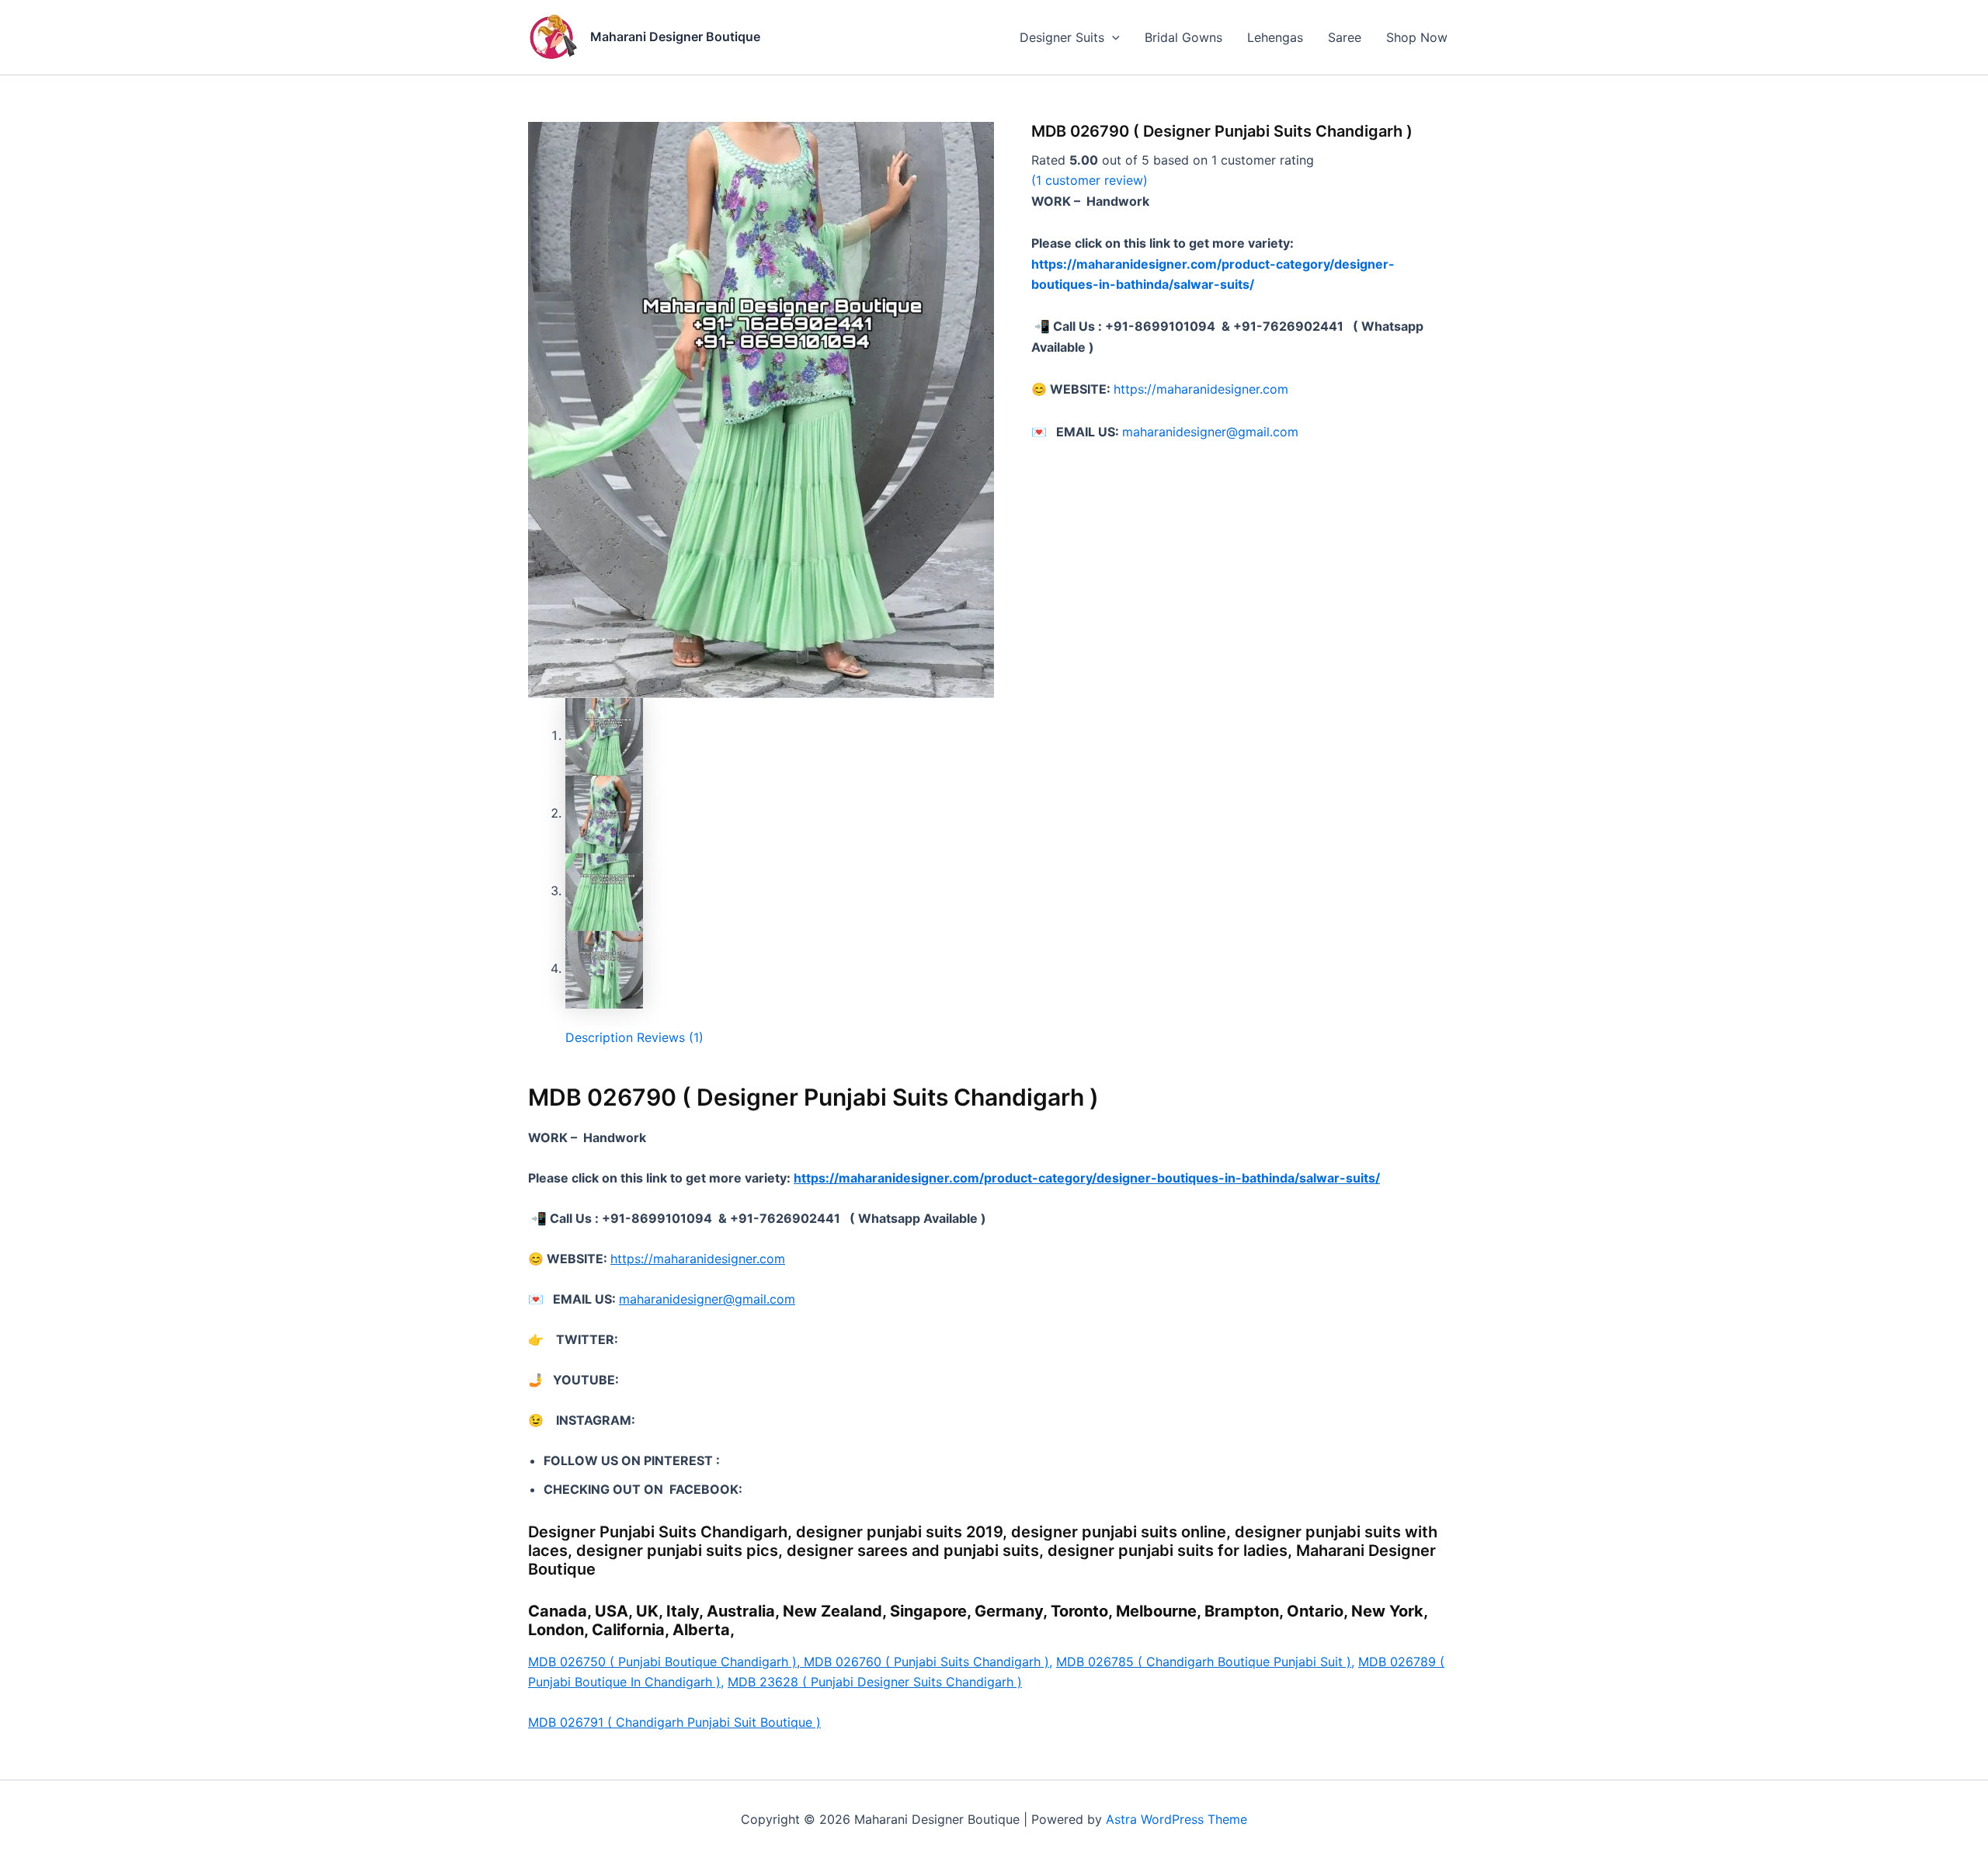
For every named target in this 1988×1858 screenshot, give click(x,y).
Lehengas (1275, 37)
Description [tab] (599, 1037)
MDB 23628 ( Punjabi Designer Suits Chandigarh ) (875, 1682)
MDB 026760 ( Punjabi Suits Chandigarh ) (926, 1662)
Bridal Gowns (1183, 37)
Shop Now (1417, 37)
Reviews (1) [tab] (670, 1037)
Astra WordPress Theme (1176, 1819)
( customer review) (1090, 180)
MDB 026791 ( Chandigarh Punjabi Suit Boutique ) (674, 1722)
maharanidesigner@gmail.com (1210, 432)
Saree (1345, 37)
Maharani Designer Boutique (675, 36)
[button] (1112, 37)
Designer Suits (1062, 37)
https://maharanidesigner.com (1201, 389)
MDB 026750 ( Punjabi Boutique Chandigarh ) (662, 1662)
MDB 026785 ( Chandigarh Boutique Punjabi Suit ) (1205, 1662)
